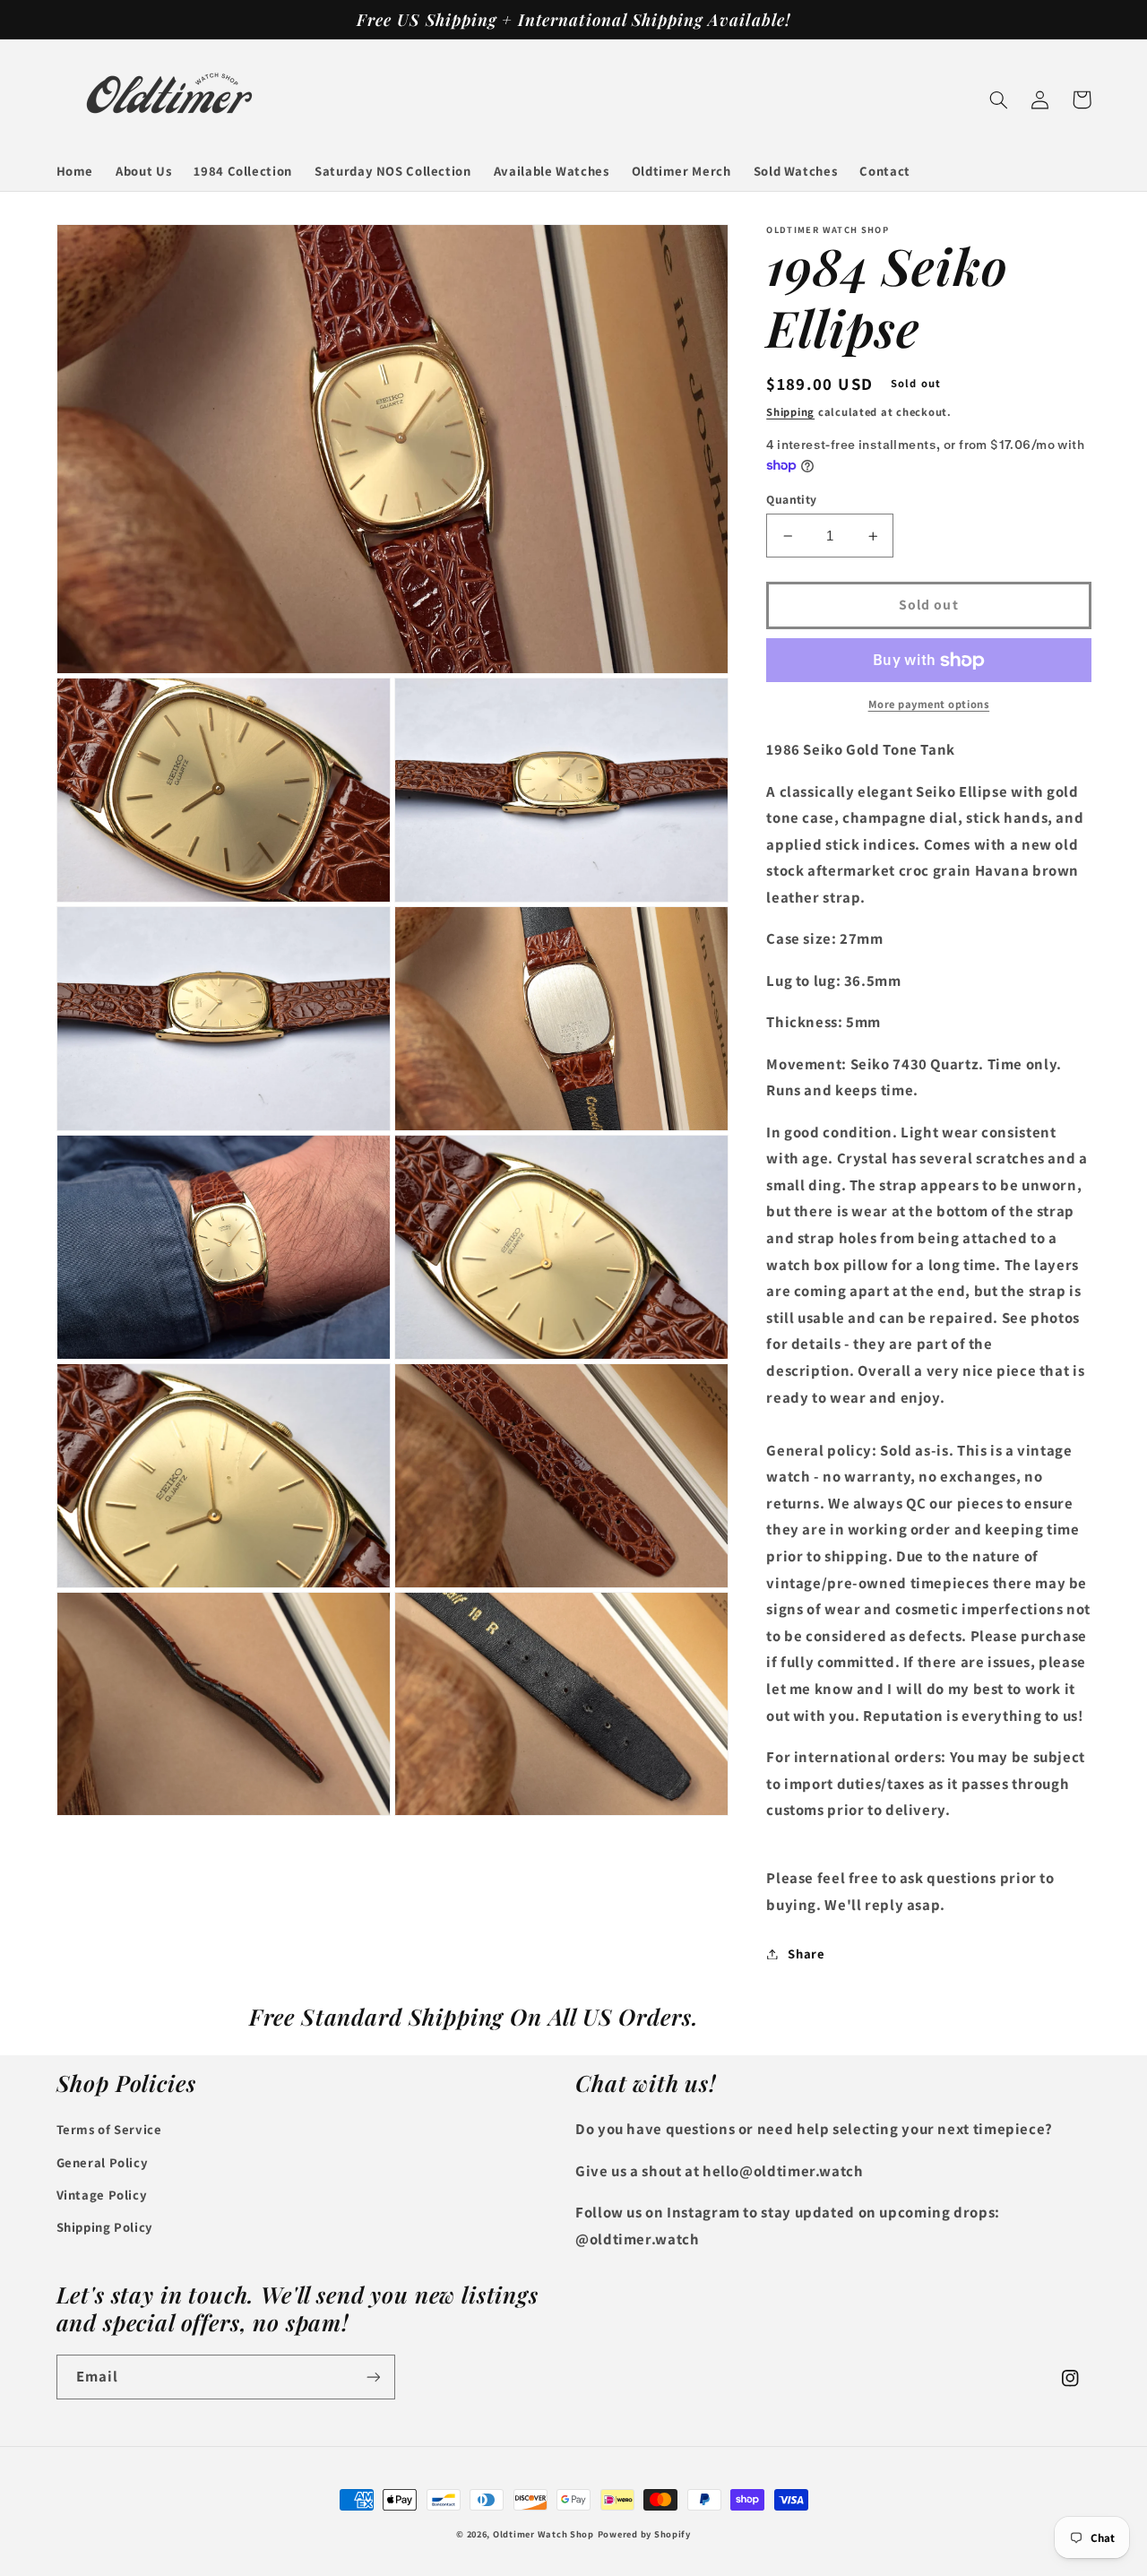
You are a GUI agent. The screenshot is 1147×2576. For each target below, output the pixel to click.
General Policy (103, 2162)
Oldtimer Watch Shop (543, 2534)
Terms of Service (109, 2129)
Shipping (790, 412)
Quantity (791, 499)
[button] (999, 99)
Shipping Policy (105, 2227)
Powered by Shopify (644, 2534)
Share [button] (806, 1954)
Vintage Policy (102, 2195)
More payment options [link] (929, 705)
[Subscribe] (373, 2377)
